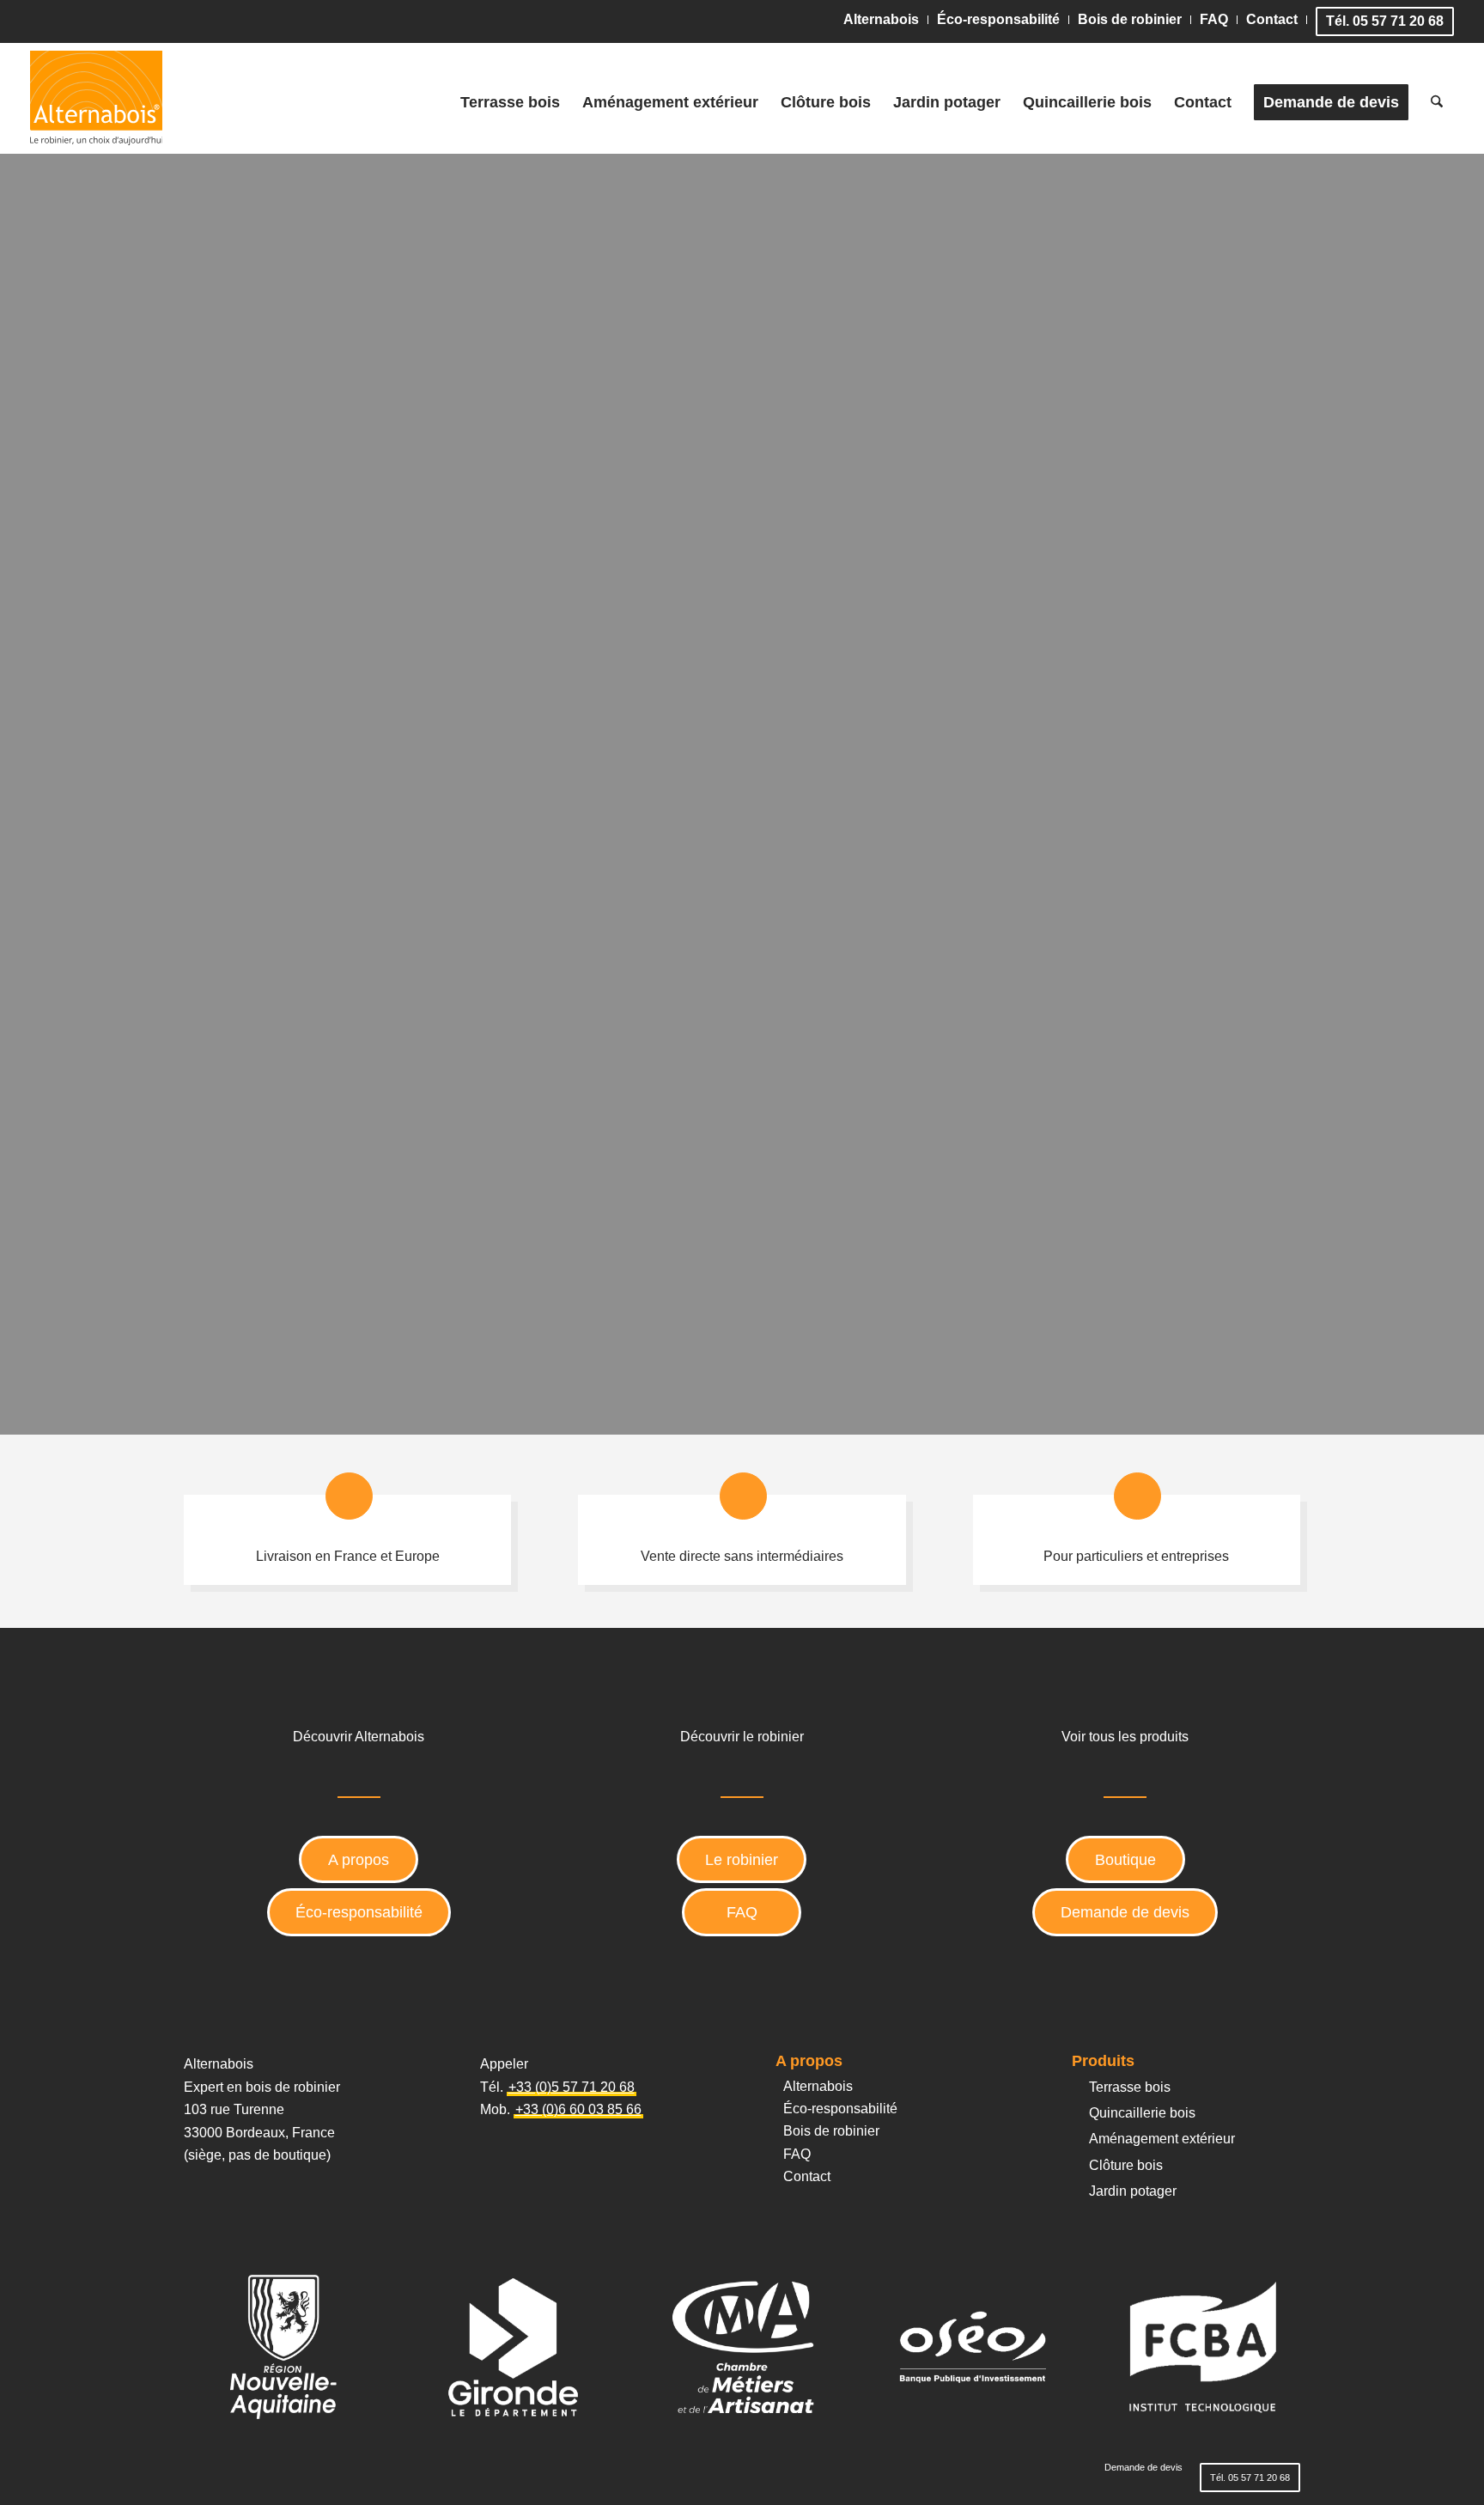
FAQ (1214, 19)
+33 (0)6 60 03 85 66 (578, 2109)
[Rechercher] (1437, 102)
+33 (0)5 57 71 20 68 (572, 2087)
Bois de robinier (1130, 19)
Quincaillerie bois (1142, 2113)
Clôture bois (1126, 2165)
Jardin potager (1133, 2191)
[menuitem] (882, 20)
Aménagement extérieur (1162, 2139)
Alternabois (881, 19)
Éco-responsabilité (998, 19)
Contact (1272, 19)
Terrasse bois (1130, 2087)
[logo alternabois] (97, 98)
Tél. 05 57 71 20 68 (1385, 21)
